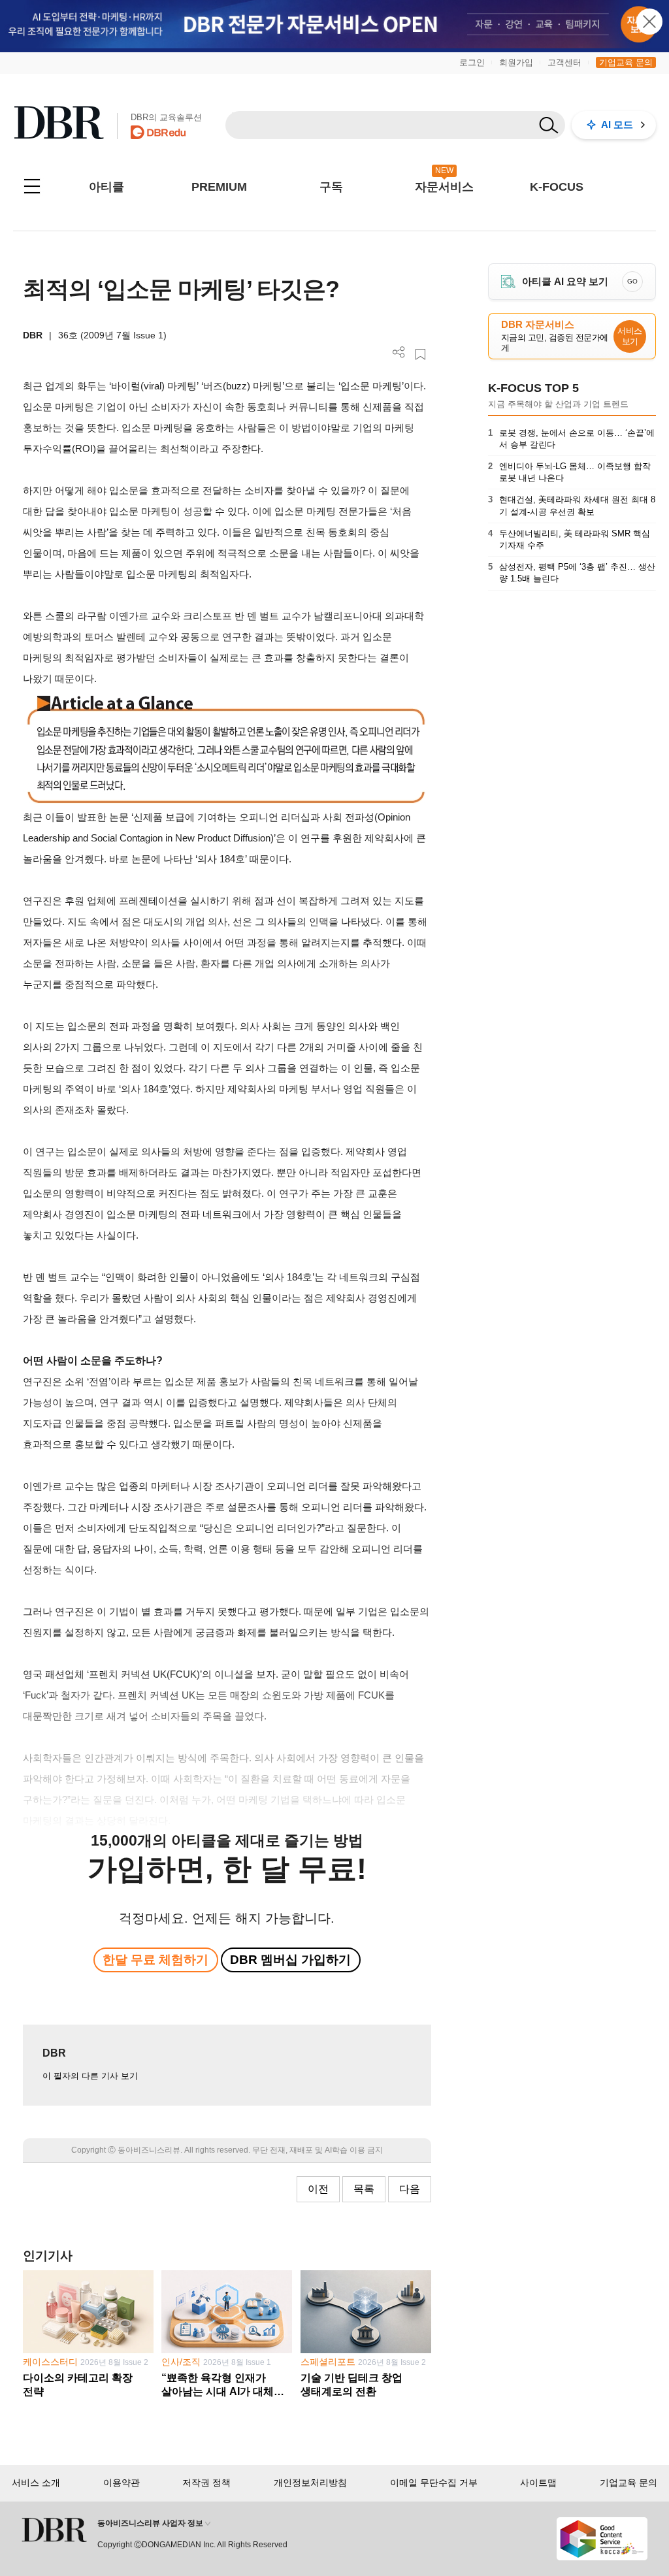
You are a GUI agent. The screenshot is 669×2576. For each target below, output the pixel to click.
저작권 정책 (206, 2483)
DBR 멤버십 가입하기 (290, 1960)
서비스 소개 (36, 2483)
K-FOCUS (557, 187)
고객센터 (564, 62)
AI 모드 (617, 124)
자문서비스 (444, 187)
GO (632, 281)
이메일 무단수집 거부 (434, 2483)
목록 (364, 2189)
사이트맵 (538, 2483)
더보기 (399, 352)
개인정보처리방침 (310, 2483)
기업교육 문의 (626, 62)
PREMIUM (219, 187)
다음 (410, 2189)
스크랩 (420, 354)
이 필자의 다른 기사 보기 (90, 2076)
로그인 (472, 62)
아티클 (106, 187)
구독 (331, 187)
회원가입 (516, 62)
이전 (318, 2189)
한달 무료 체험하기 (155, 1960)
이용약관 (122, 2483)
